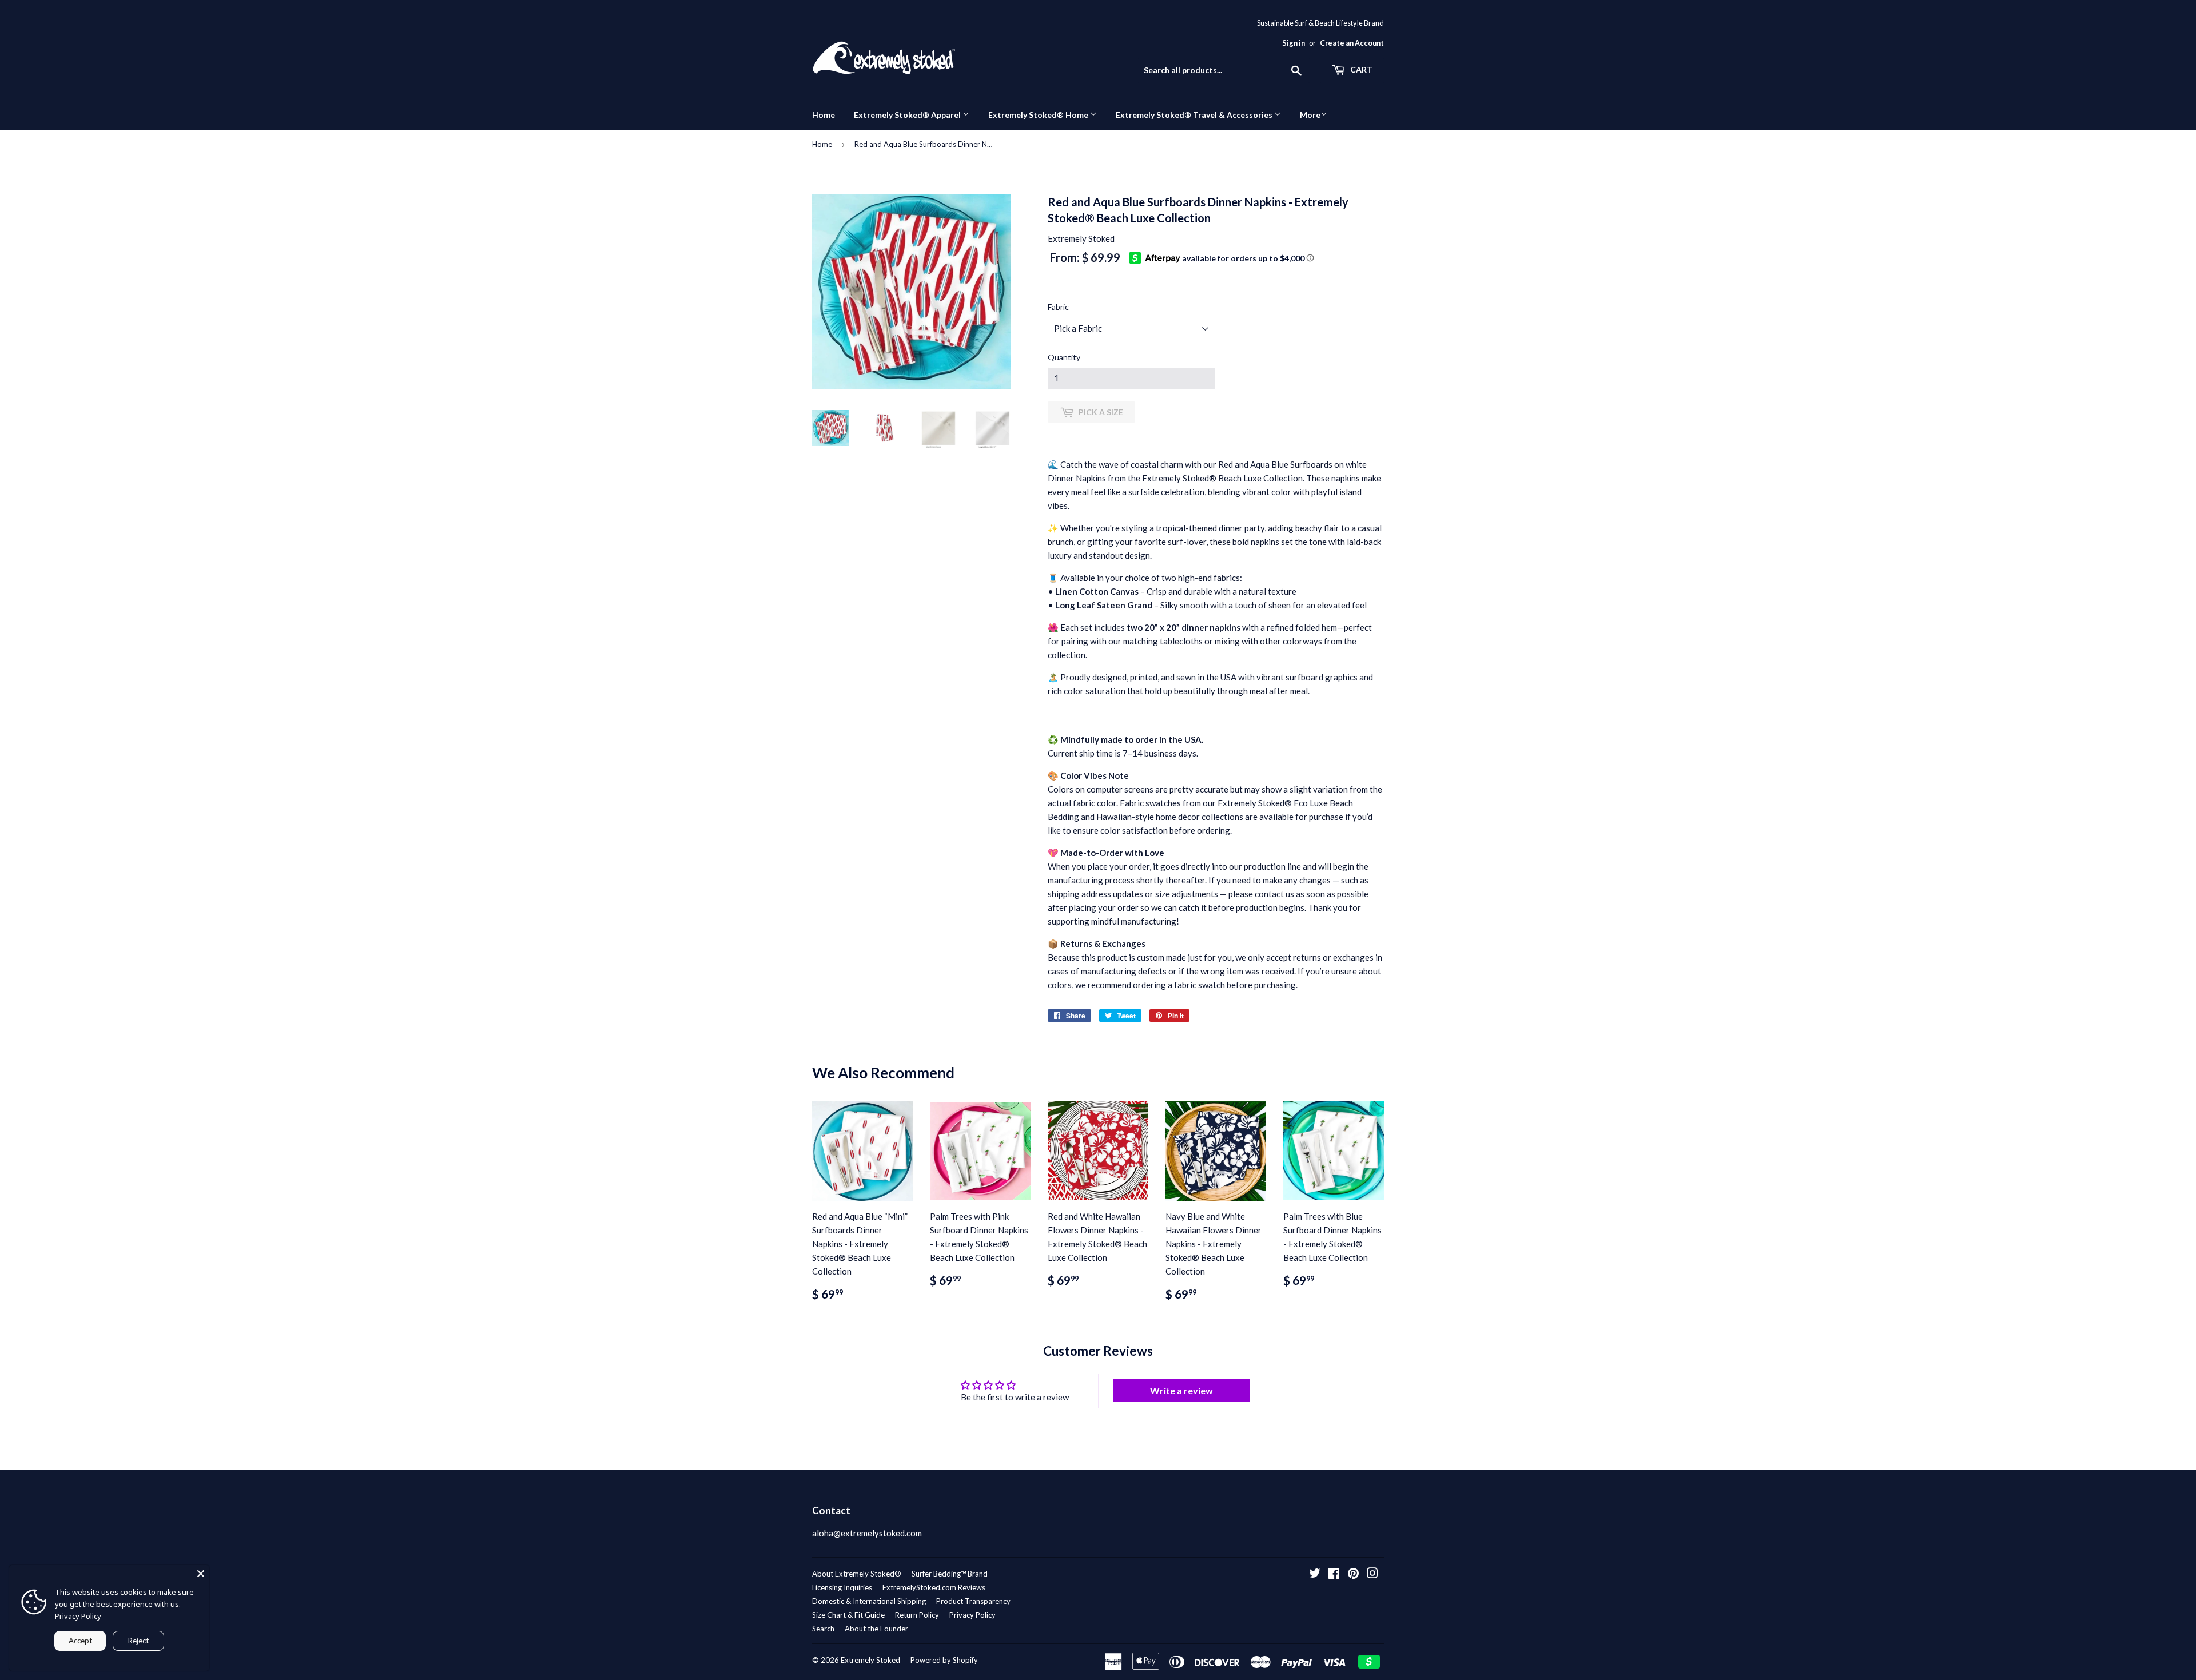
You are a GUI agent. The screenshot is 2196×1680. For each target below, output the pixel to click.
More (1310, 115)
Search (823, 1629)
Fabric (1058, 307)
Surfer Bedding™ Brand (950, 1574)
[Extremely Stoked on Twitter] (1315, 1574)
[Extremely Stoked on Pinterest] (1353, 1574)
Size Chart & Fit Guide (848, 1615)
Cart (1360, 69)
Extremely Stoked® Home (1039, 115)
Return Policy (917, 1615)
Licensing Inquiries (842, 1587)
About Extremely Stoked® (857, 1574)
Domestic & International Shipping (869, 1601)
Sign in (1294, 43)
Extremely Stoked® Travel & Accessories (1195, 115)
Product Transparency (973, 1601)
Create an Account (1352, 43)
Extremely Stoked (870, 1660)
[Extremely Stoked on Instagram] (1372, 1574)
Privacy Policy (972, 1615)
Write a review (1181, 1390)
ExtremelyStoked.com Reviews (934, 1587)
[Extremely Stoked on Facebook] (1334, 1574)
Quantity (1064, 357)
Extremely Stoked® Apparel (908, 115)
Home (823, 115)
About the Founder (876, 1629)
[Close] (201, 1574)
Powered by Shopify (944, 1660)
